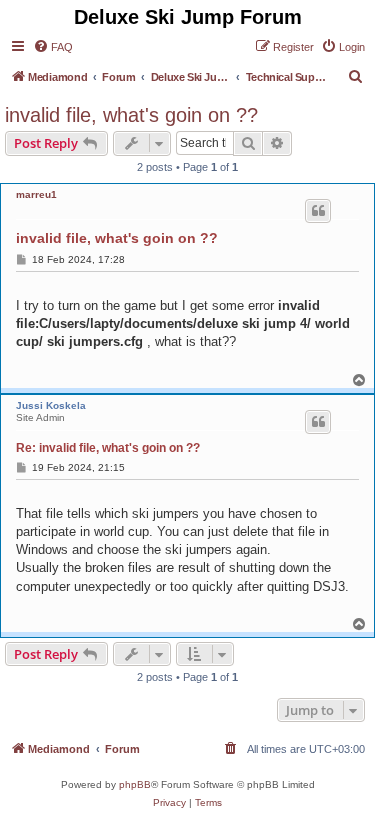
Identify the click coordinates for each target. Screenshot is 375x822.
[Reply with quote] (318, 211)
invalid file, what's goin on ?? (131, 115)
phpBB (135, 784)
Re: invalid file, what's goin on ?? (108, 448)
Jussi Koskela (51, 405)
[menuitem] (53, 47)
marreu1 (36, 194)
